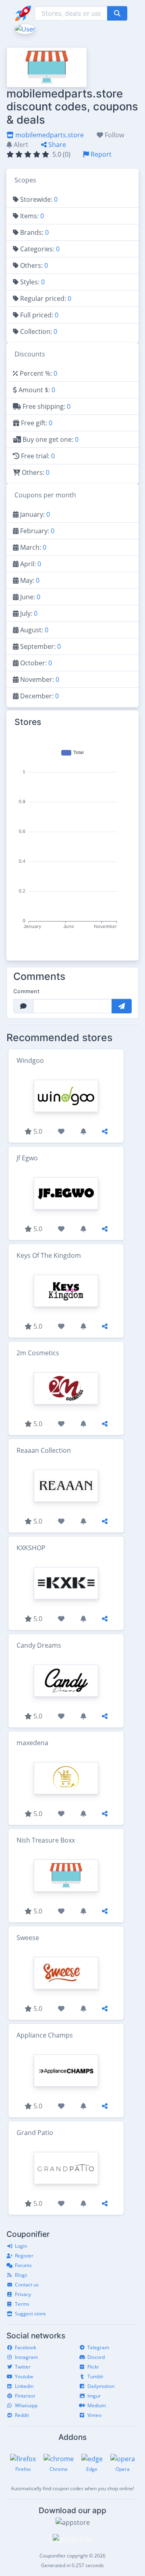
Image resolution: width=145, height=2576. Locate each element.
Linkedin (24, 2386)
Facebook (26, 2347)
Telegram (98, 2347)
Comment (26, 991)
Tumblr (95, 2376)
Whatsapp (26, 2405)
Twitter (23, 2367)
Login (21, 2246)
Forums (23, 2265)
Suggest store (30, 2314)
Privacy (23, 2294)
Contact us (27, 2285)
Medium (97, 2405)
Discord (96, 2357)
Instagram (26, 2357)
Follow (114, 135)
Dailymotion (101, 2386)
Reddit (22, 2415)
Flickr (93, 2367)
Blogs (21, 2275)
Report (100, 154)
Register (24, 2256)
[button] (24, 28)
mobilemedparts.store (49, 135)
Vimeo (94, 2415)
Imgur (94, 2396)
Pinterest (25, 2396)
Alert (20, 145)
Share (56, 145)
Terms (22, 2304)
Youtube (24, 2376)
